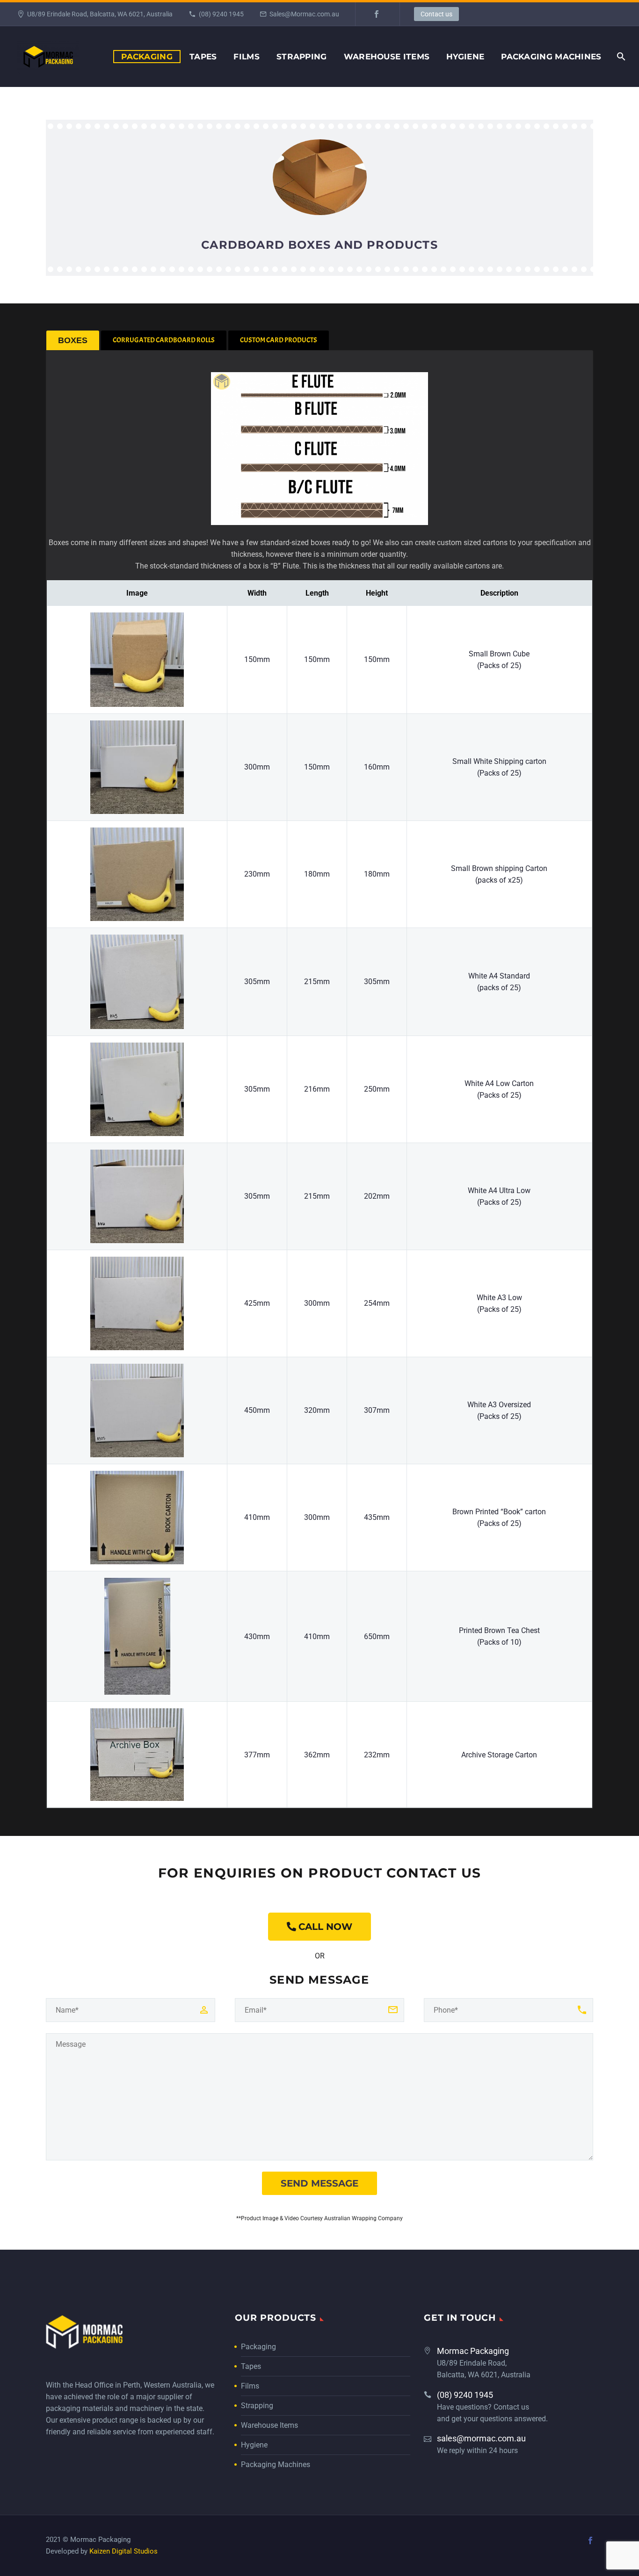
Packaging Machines (551, 57)
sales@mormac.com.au (481, 2438)
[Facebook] (377, 14)
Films (247, 57)
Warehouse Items (387, 57)
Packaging (147, 57)
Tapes (203, 57)
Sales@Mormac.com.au (304, 14)
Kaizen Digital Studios (123, 2551)
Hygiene (465, 57)
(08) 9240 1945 (221, 14)
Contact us (436, 14)
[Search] (621, 57)
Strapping (302, 57)
